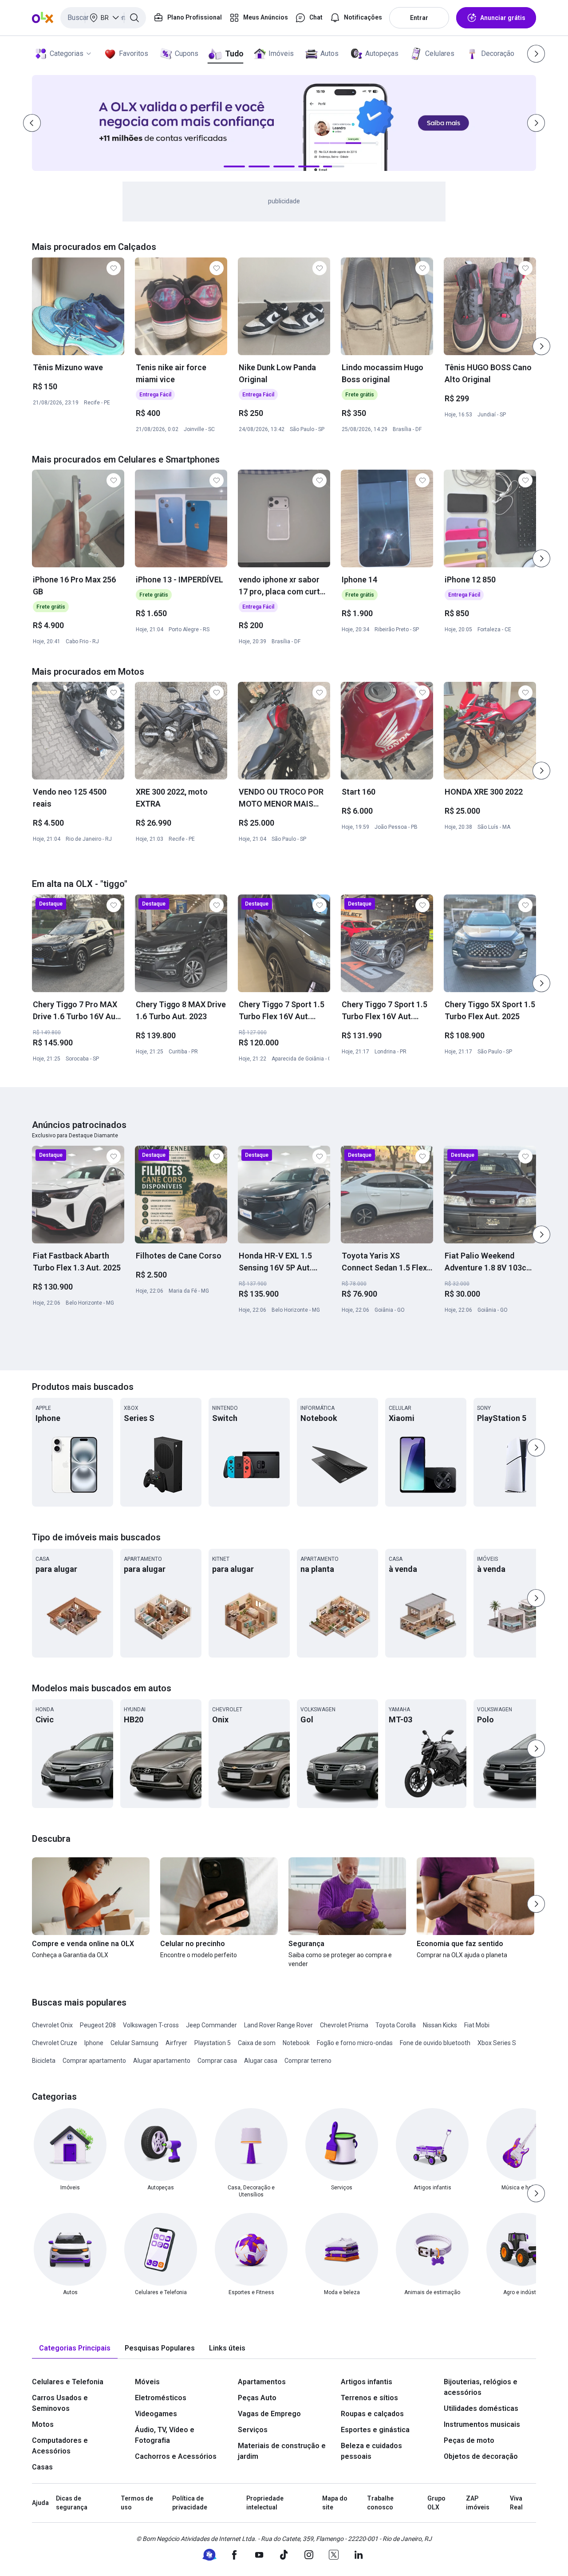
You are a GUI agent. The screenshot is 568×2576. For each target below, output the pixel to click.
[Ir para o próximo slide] (541, 346)
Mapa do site (335, 2503)
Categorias (67, 53)
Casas (42, 2467)
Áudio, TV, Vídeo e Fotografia (165, 2435)
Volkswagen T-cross (151, 2025)
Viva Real (516, 2503)
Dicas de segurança (72, 2503)
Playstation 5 (213, 2043)
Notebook (296, 2043)
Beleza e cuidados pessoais (371, 2451)
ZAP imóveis (478, 2503)
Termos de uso (137, 2503)
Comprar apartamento (94, 2061)
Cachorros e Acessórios (176, 2456)
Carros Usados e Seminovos (60, 2403)
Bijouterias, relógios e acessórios (481, 2387)
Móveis (147, 2382)
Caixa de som (257, 2043)
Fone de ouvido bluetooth (435, 2043)
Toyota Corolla (396, 2025)
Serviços (253, 2430)
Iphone (94, 2043)
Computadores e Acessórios (60, 2446)
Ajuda (40, 2503)
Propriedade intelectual (265, 2503)
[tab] (75, 2348)
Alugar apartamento (162, 2061)
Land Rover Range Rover (278, 2025)
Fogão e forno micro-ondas (355, 2043)
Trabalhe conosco (380, 2503)
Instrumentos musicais (482, 2424)
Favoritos (134, 53)
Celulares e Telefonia (68, 2382)
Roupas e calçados (372, 2414)
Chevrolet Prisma (344, 2025)
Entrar (419, 18)
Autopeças (382, 53)
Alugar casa (261, 2061)
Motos (43, 2424)
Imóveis (281, 53)
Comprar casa (217, 2061)
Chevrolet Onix (52, 2025)
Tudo (234, 53)
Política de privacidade (190, 2503)
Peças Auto (257, 2398)
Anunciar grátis (503, 18)
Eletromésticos (161, 2398)
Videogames (156, 2414)
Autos (329, 53)
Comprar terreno (308, 2061)
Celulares (440, 53)
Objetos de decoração (481, 2456)
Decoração (498, 53)
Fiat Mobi (477, 2025)
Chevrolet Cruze (55, 2043)
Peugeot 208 (98, 2025)
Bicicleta (44, 2061)
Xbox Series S (497, 2043)
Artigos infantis (367, 2382)
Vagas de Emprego (269, 2414)
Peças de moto (469, 2440)
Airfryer (176, 2043)
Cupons (187, 53)
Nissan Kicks (440, 2025)
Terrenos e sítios (369, 2398)
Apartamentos (262, 2382)
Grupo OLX (436, 2503)
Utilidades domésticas (481, 2408)
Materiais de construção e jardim (282, 2451)
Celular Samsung (134, 2043)
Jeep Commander (211, 2025)
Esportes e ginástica (375, 2430)
